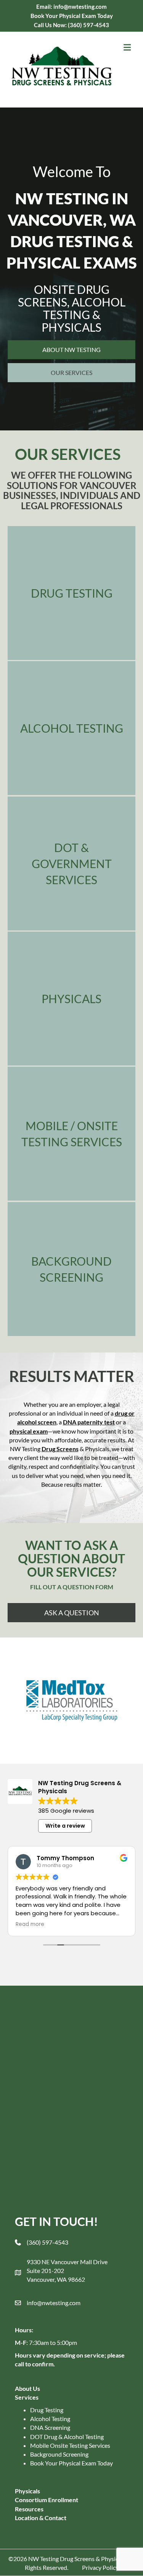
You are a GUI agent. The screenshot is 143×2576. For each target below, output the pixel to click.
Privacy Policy (100, 2567)
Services (27, 2397)
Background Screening (59, 2454)
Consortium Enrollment (47, 2500)
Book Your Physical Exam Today (71, 2463)
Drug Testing (47, 2410)
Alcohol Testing (50, 2419)
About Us (27, 2388)
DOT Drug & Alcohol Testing (67, 2437)
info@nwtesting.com (54, 2303)
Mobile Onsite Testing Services (70, 2445)
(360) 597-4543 (88, 25)
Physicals (27, 2491)
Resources (29, 2509)
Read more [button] (30, 1924)
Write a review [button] (65, 1826)
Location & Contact (41, 2518)
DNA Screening (50, 2427)
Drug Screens (60, 1449)
